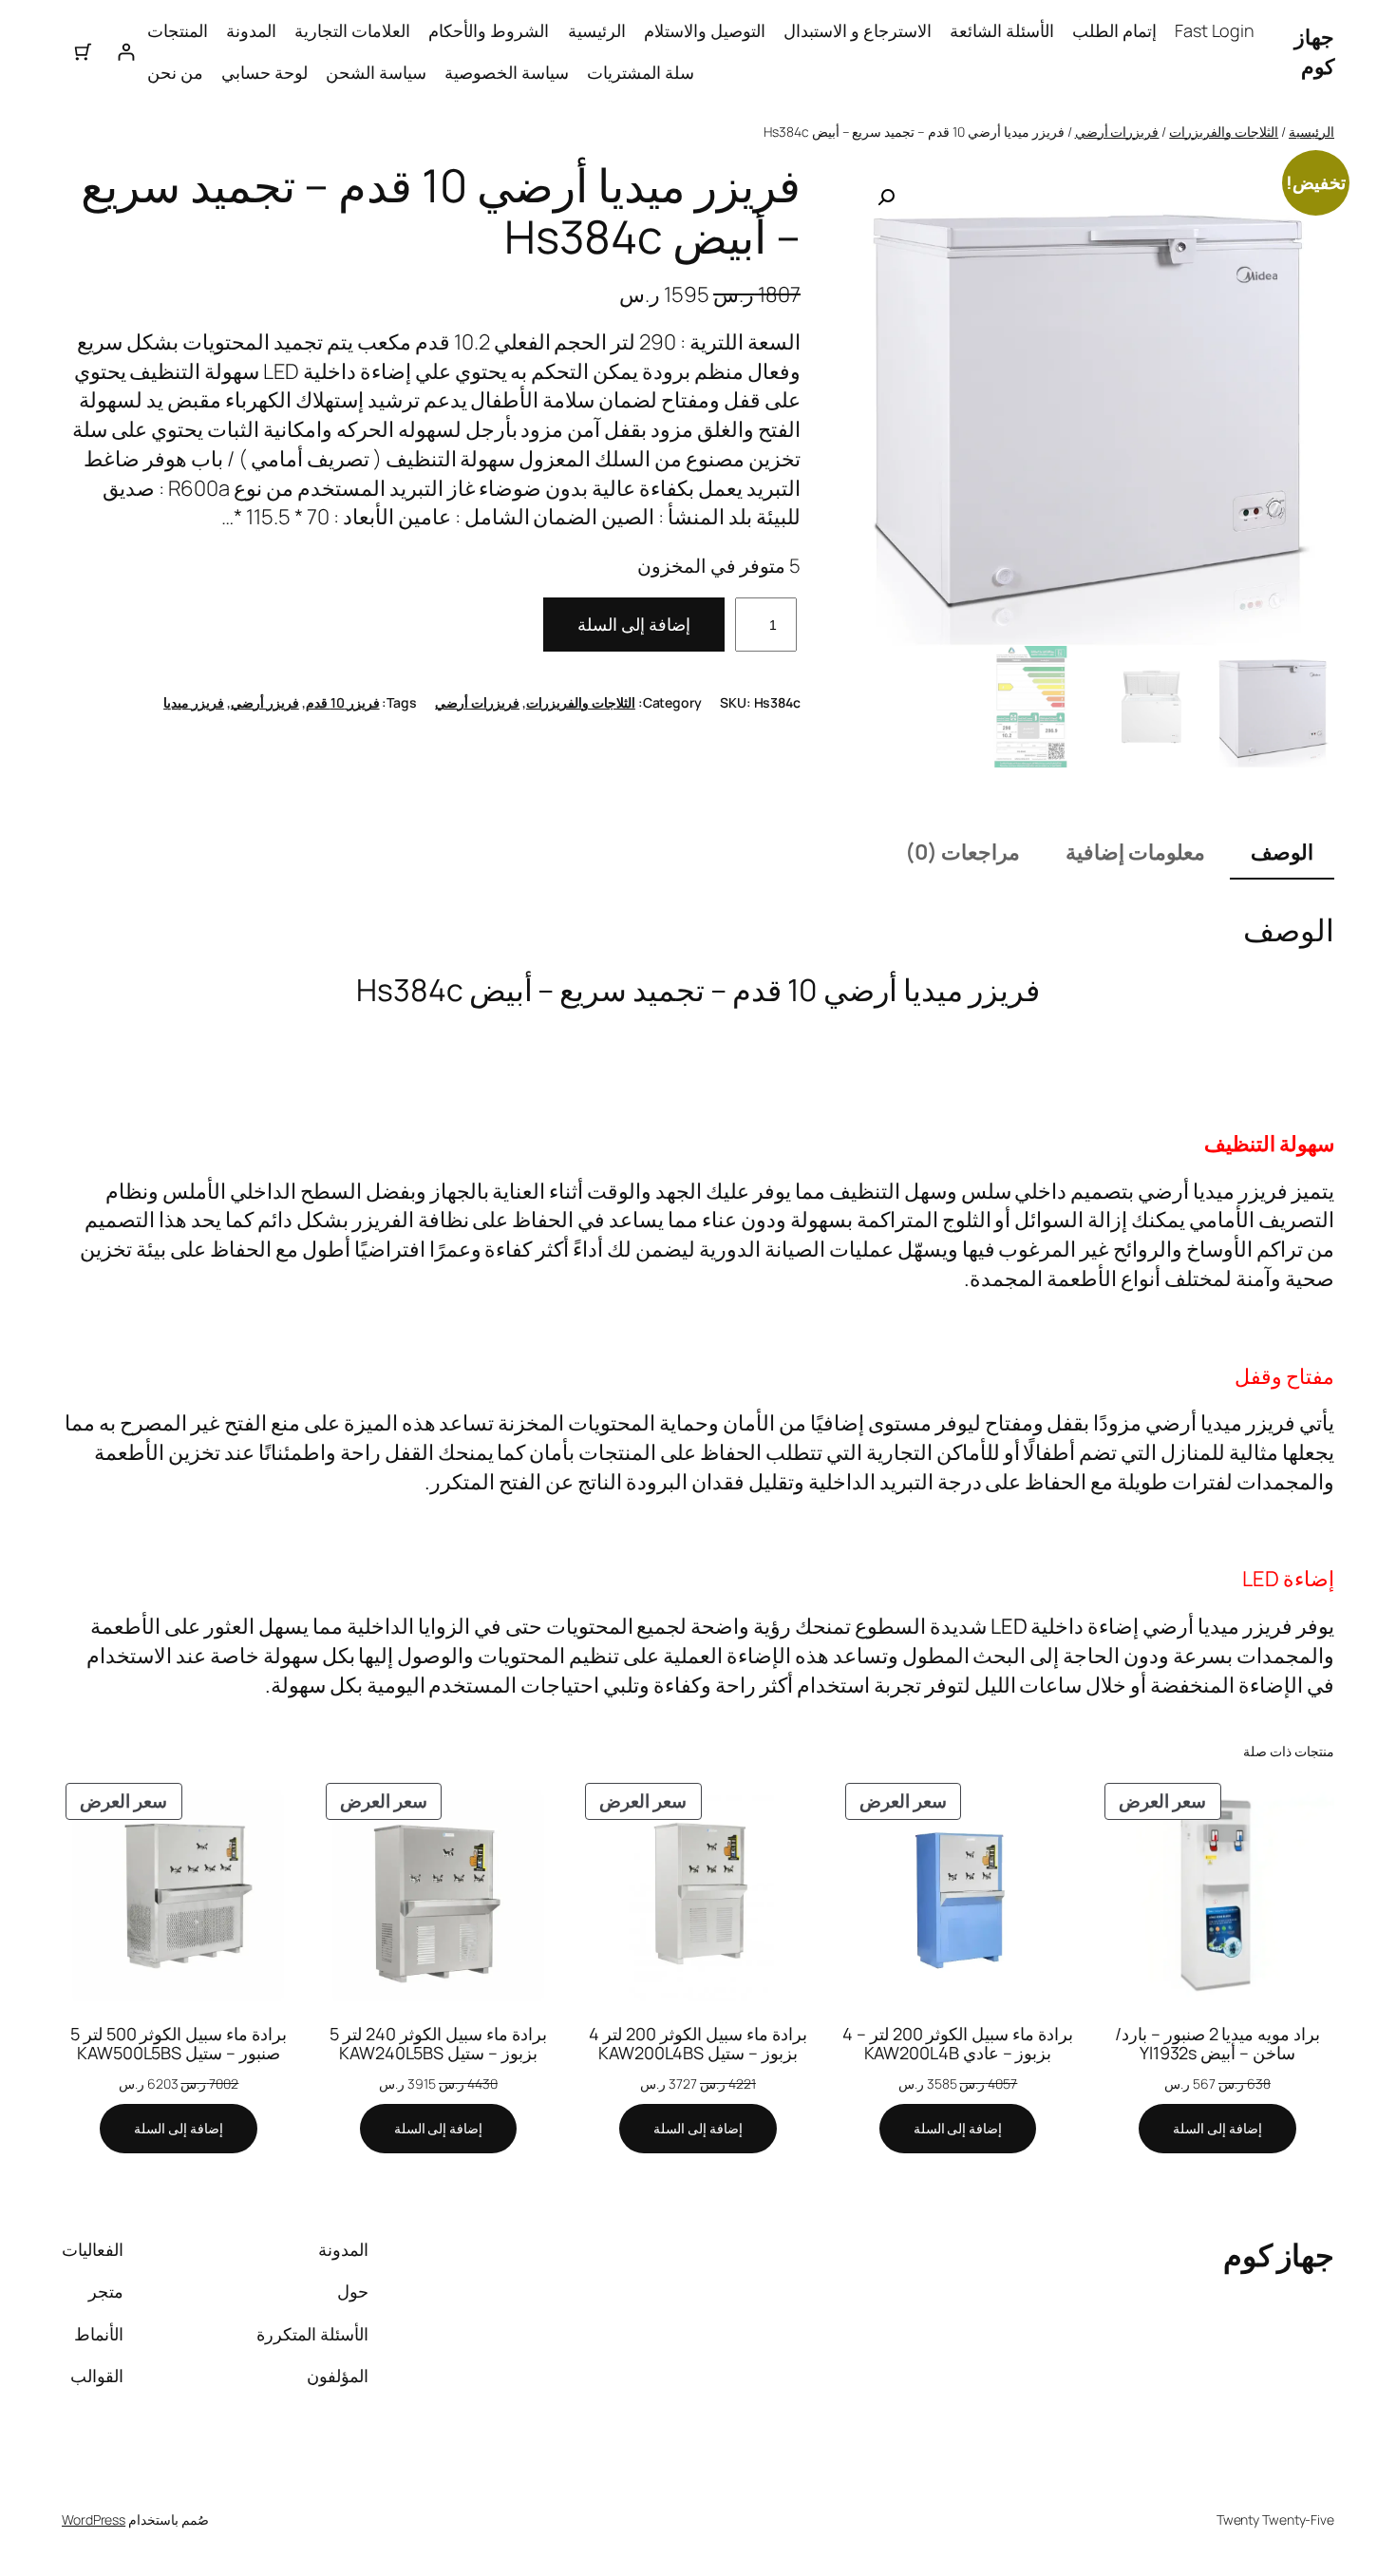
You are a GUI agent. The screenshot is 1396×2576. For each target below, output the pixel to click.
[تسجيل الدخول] (126, 52)
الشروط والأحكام (489, 30)
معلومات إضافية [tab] (1135, 852)
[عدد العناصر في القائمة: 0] (83, 52)
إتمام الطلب (1114, 30)
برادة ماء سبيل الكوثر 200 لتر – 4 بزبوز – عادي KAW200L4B (958, 2044)
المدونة (251, 30)
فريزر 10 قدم (343, 702)
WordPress (94, 2519)
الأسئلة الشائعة (1002, 30)
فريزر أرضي (265, 702)
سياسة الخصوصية (507, 72)
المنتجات (178, 30)
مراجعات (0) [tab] (962, 852)
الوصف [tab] (1282, 852)
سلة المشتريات (641, 72)
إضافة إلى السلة (634, 624)
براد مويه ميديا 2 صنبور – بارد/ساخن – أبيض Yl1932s (1217, 2044)
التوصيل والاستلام (705, 30)
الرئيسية (597, 30)
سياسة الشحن (376, 72)
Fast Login (1215, 30)
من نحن (175, 72)
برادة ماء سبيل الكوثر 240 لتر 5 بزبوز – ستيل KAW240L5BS (438, 2044)
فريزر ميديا (194, 702)
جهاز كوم (1314, 52)
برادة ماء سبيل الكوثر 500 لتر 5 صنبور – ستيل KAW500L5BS (179, 2044)
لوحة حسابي (264, 72)
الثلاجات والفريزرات (1224, 132)
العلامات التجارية (352, 30)
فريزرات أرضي (1117, 132)
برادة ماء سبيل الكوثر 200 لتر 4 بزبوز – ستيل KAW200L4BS (698, 2044)
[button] (886, 198)
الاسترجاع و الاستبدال (858, 30)
